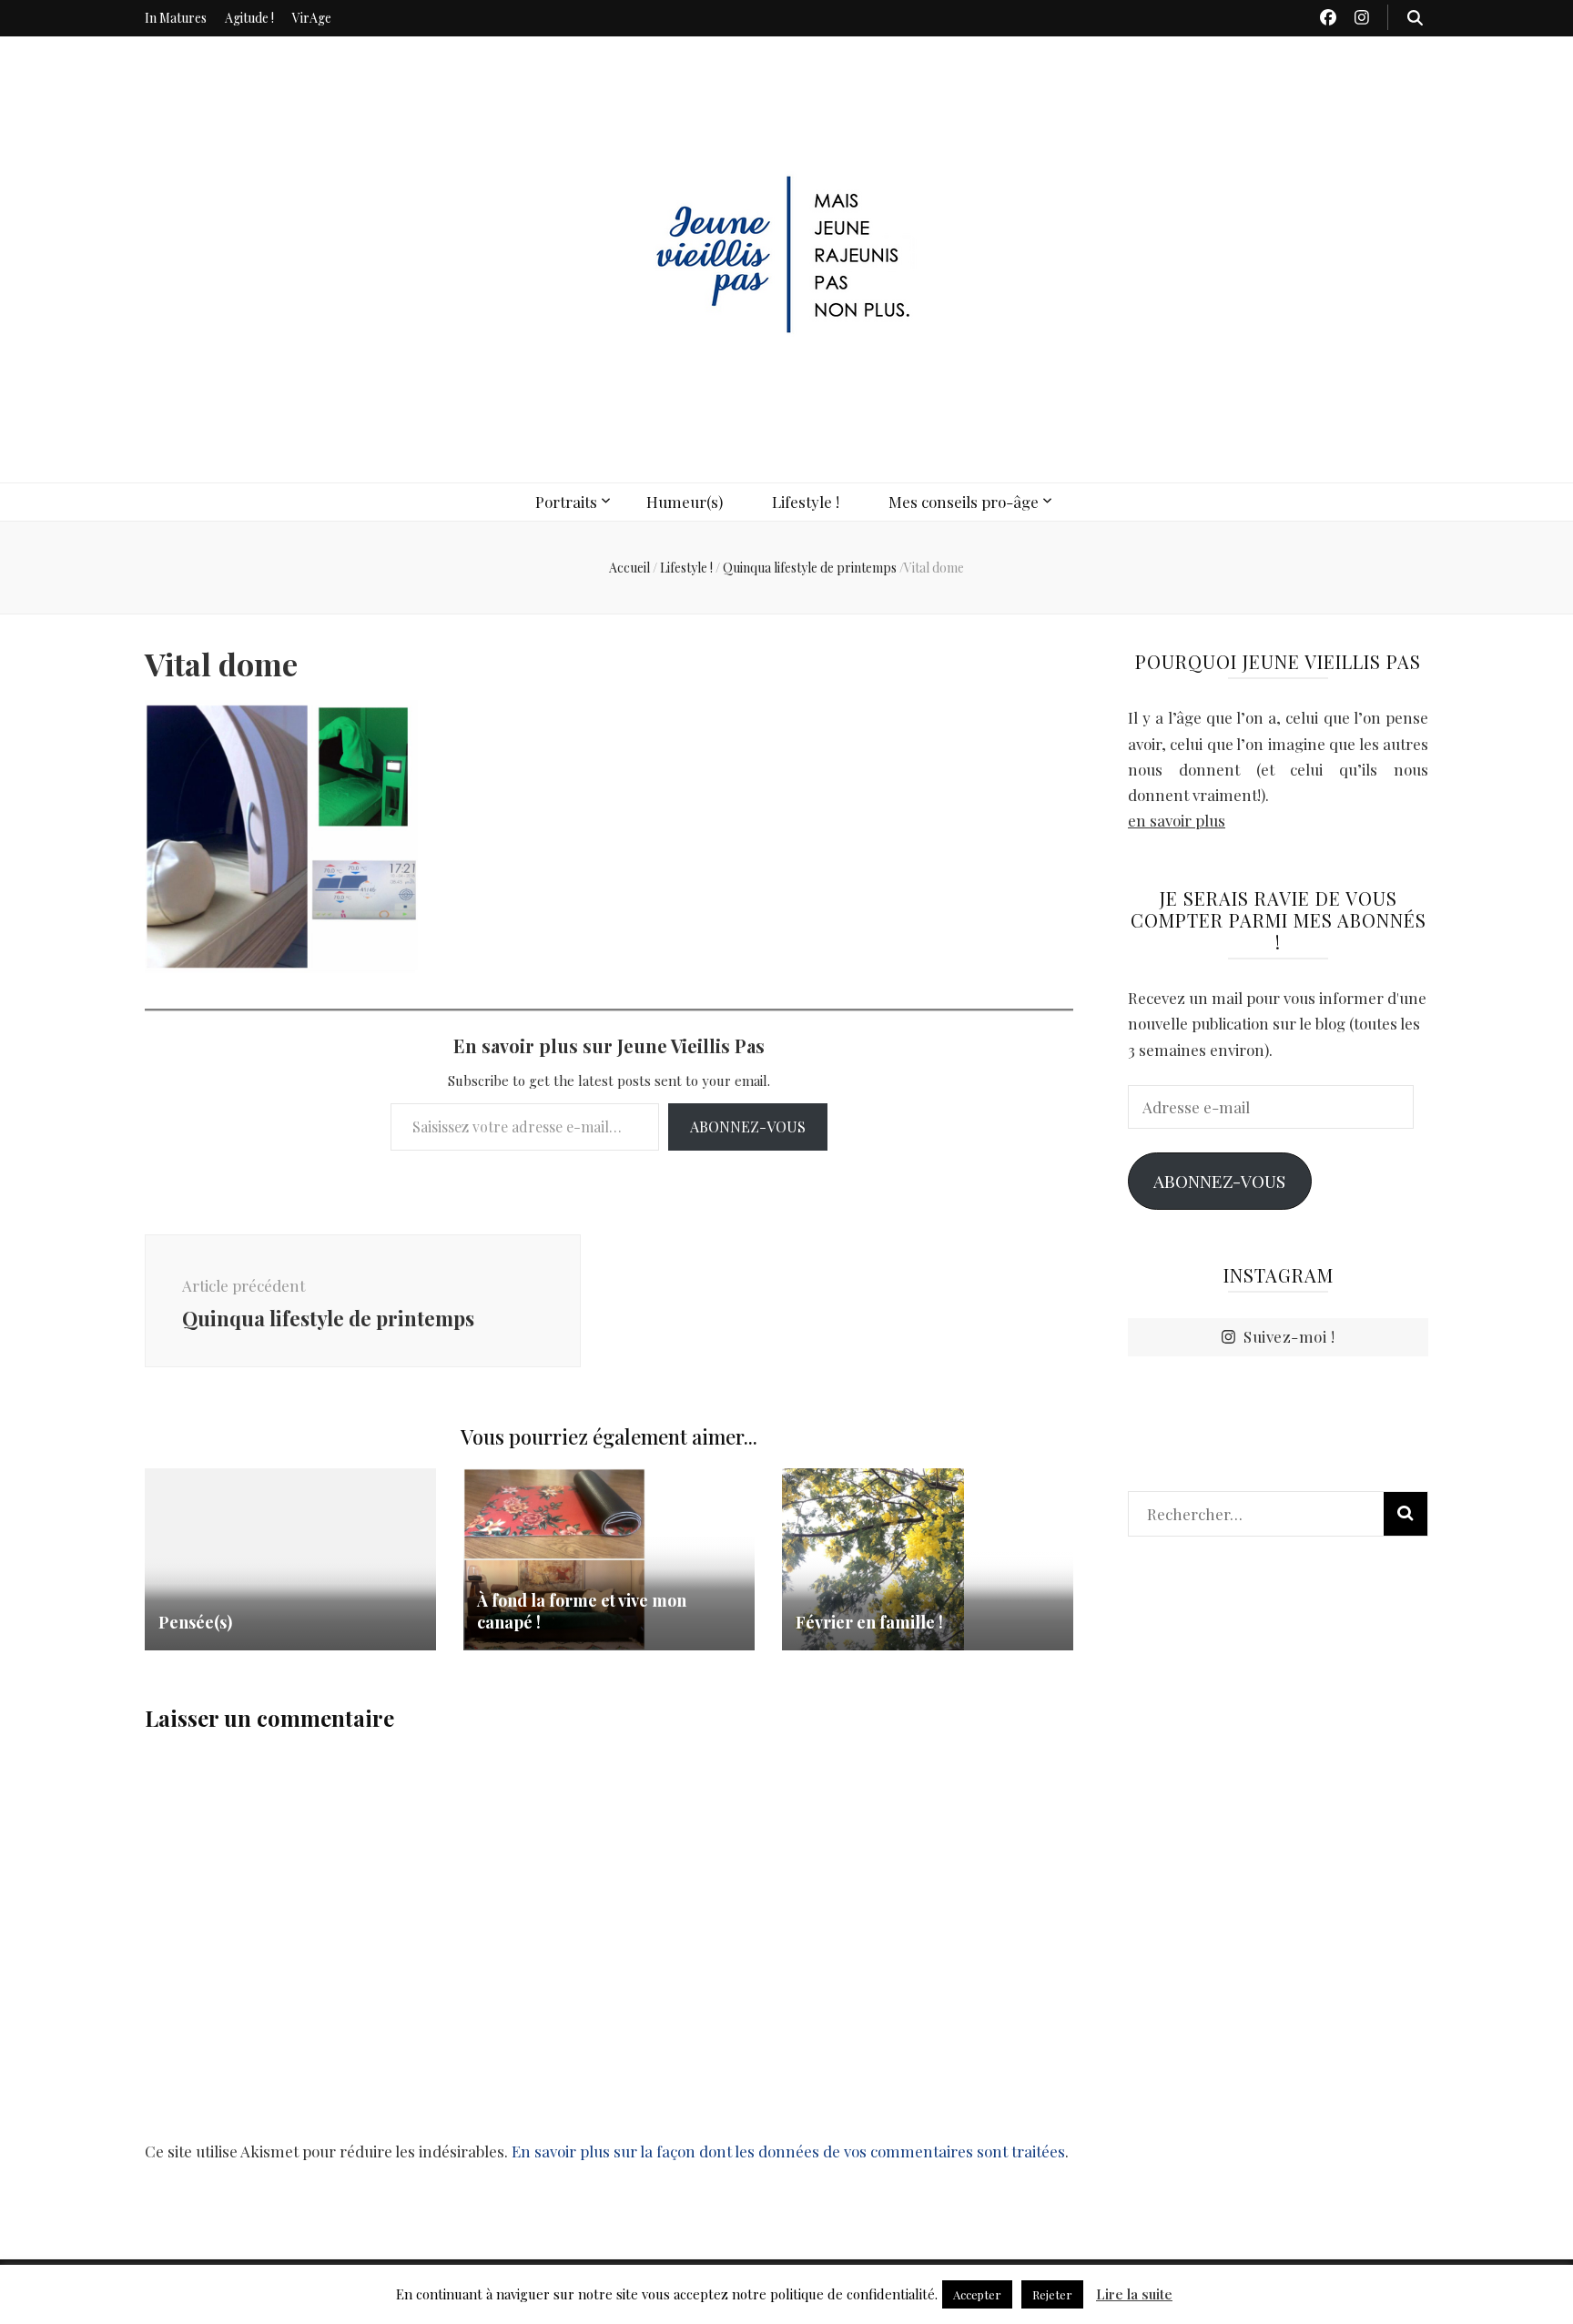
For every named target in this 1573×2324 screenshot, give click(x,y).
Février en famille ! (869, 1622)
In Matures (176, 18)
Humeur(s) (685, 502)
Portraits (566, 502)
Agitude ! (249, 18)
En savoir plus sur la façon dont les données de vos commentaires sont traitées (788, 2151)
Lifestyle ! (806, 502)
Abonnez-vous (748, 1126)
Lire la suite (1134, 2294)
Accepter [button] (977, 2294)
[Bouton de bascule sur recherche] (1415, 17)
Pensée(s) (195, 1622)
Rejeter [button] (1052, 2294)
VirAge (312, 18)
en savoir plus (1177, 820)
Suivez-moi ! (1289, 1336)
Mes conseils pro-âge (964, 502)
